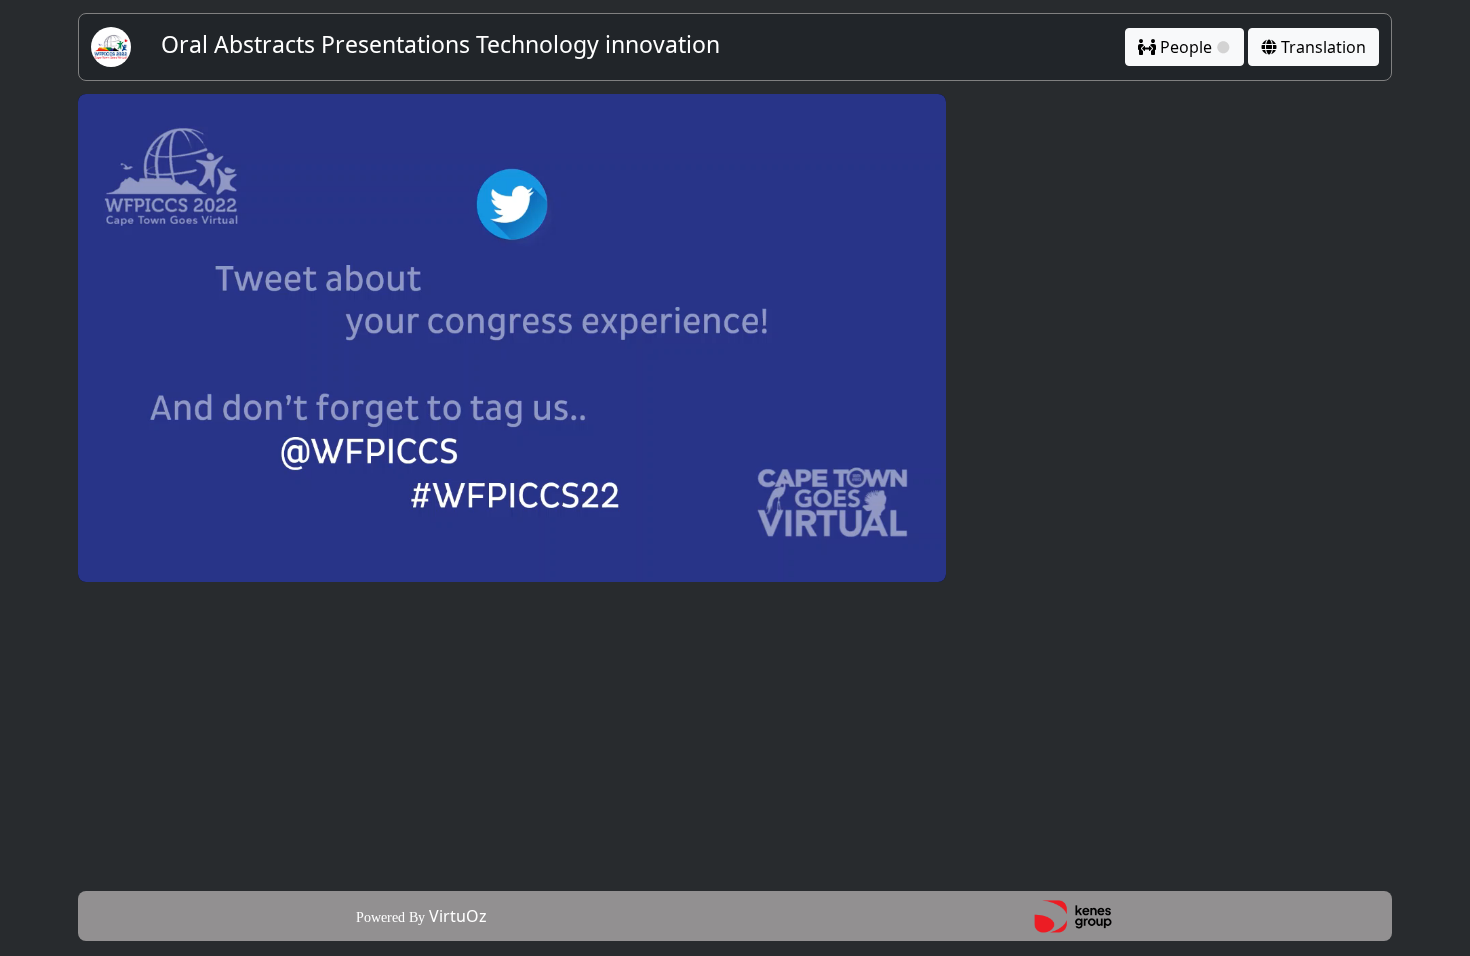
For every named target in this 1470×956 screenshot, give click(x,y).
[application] (512, 338)
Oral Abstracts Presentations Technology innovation (440, 44)
